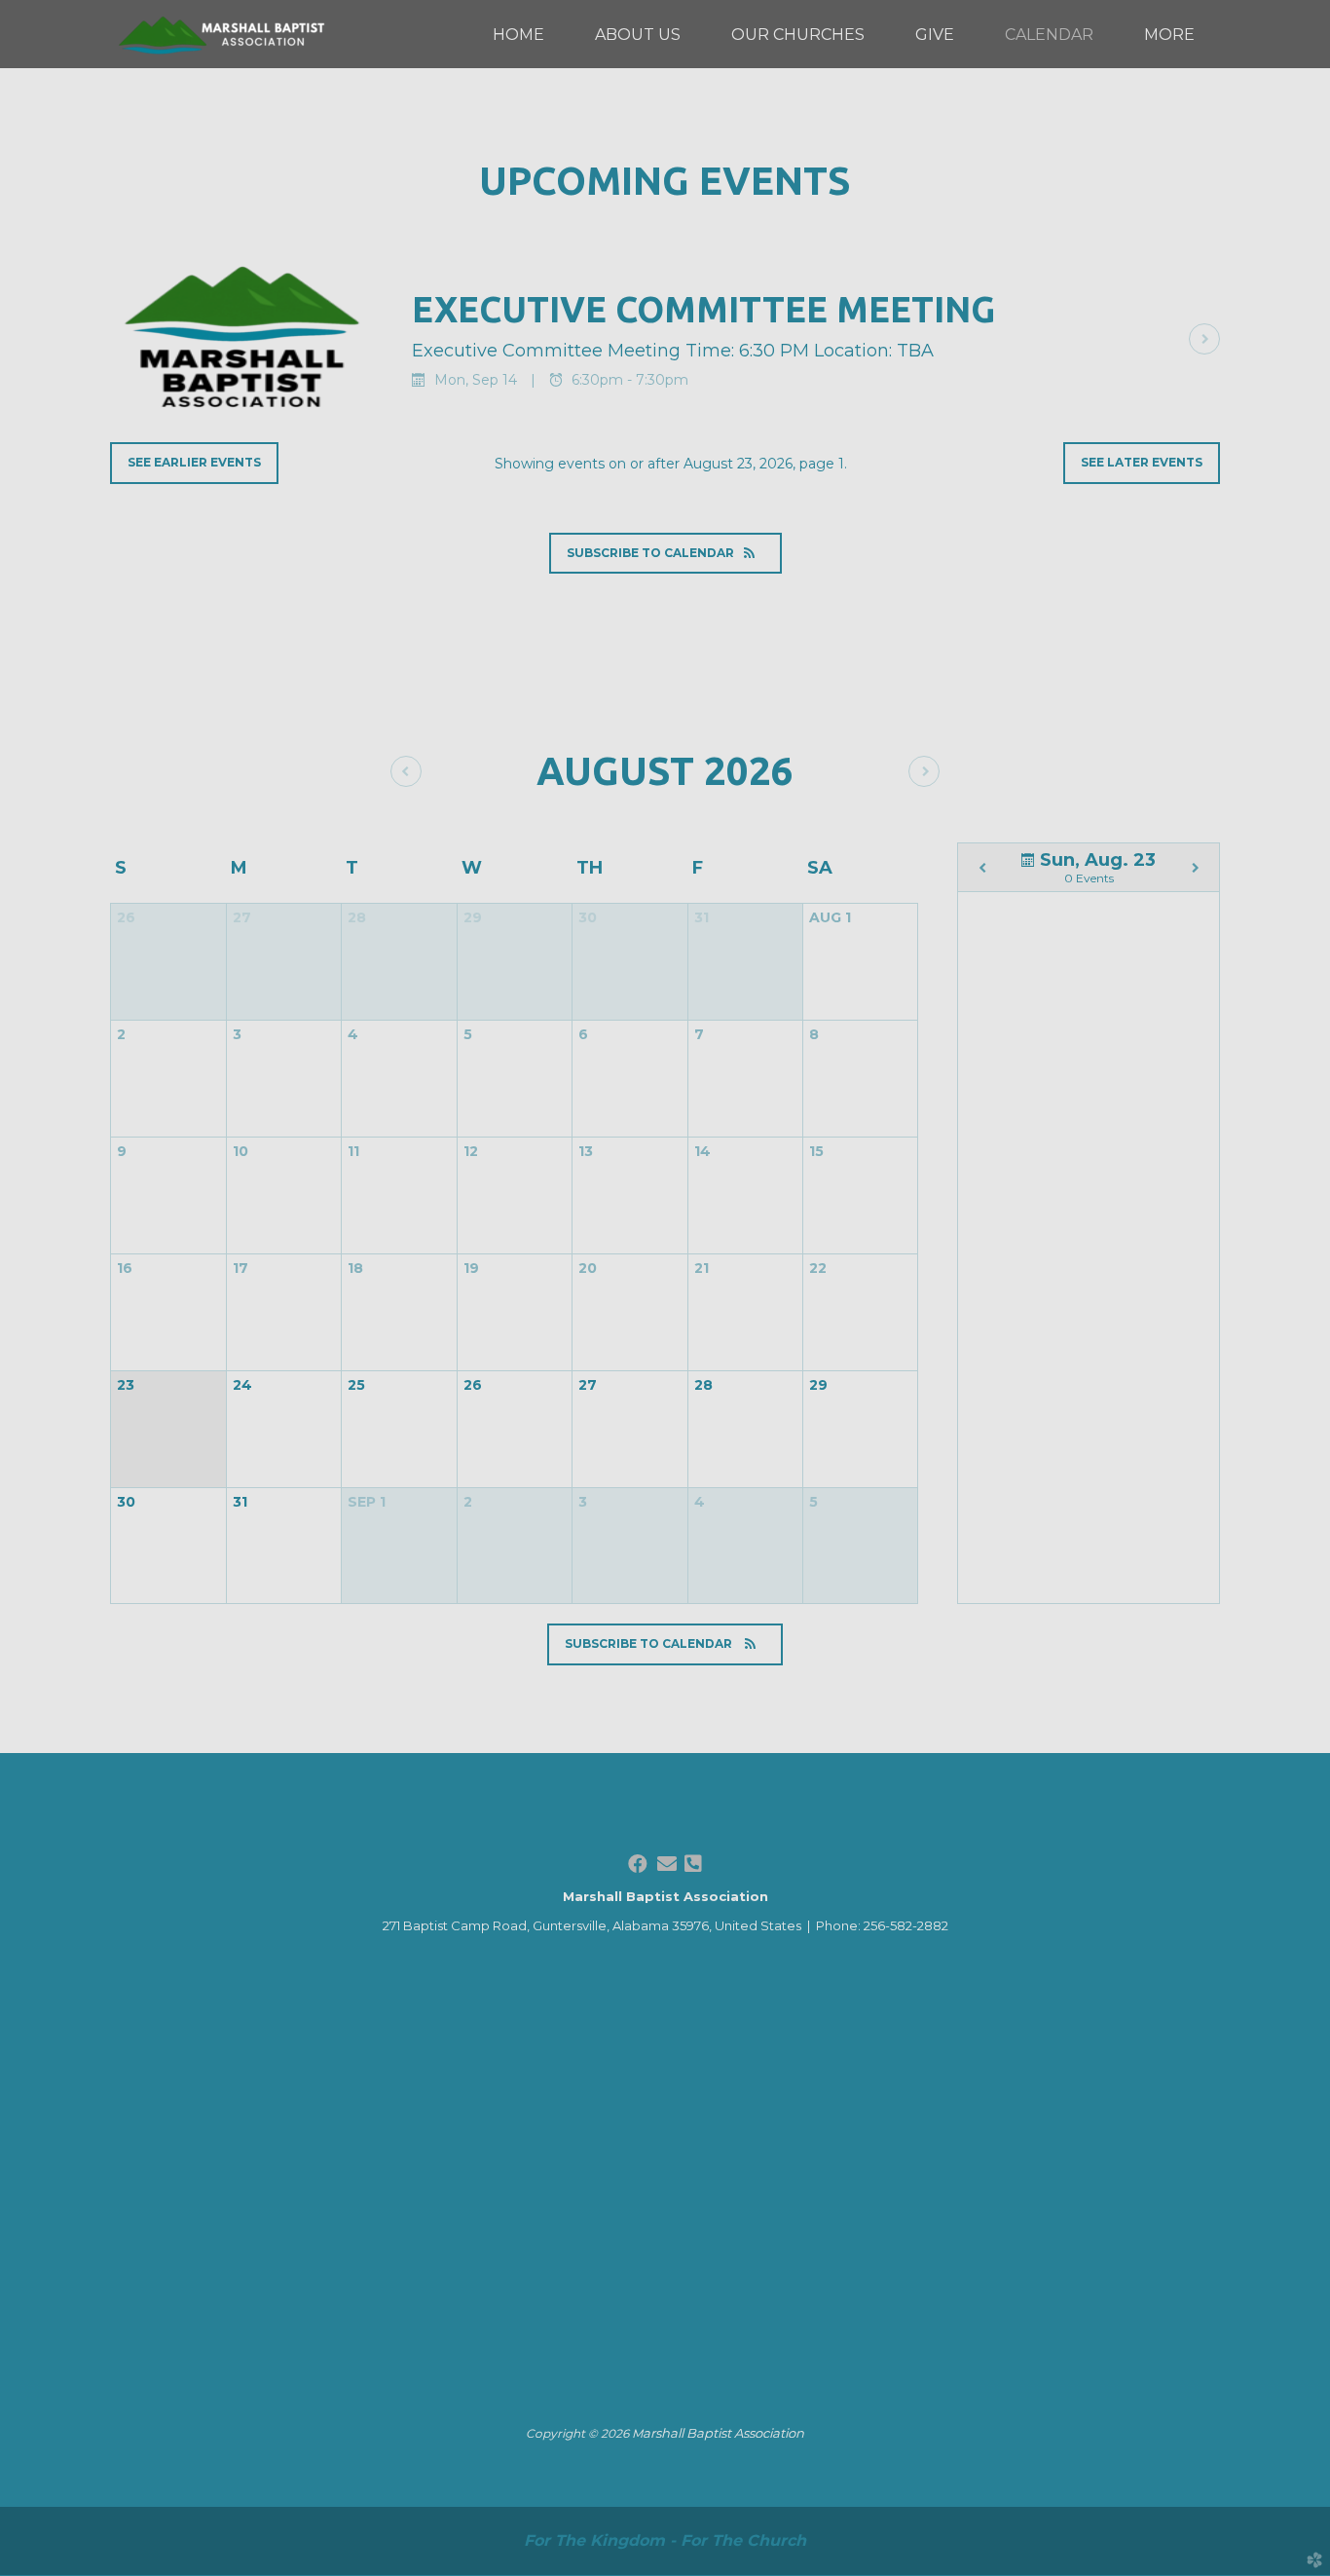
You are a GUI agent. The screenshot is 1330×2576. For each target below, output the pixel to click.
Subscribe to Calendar (650, 553)
